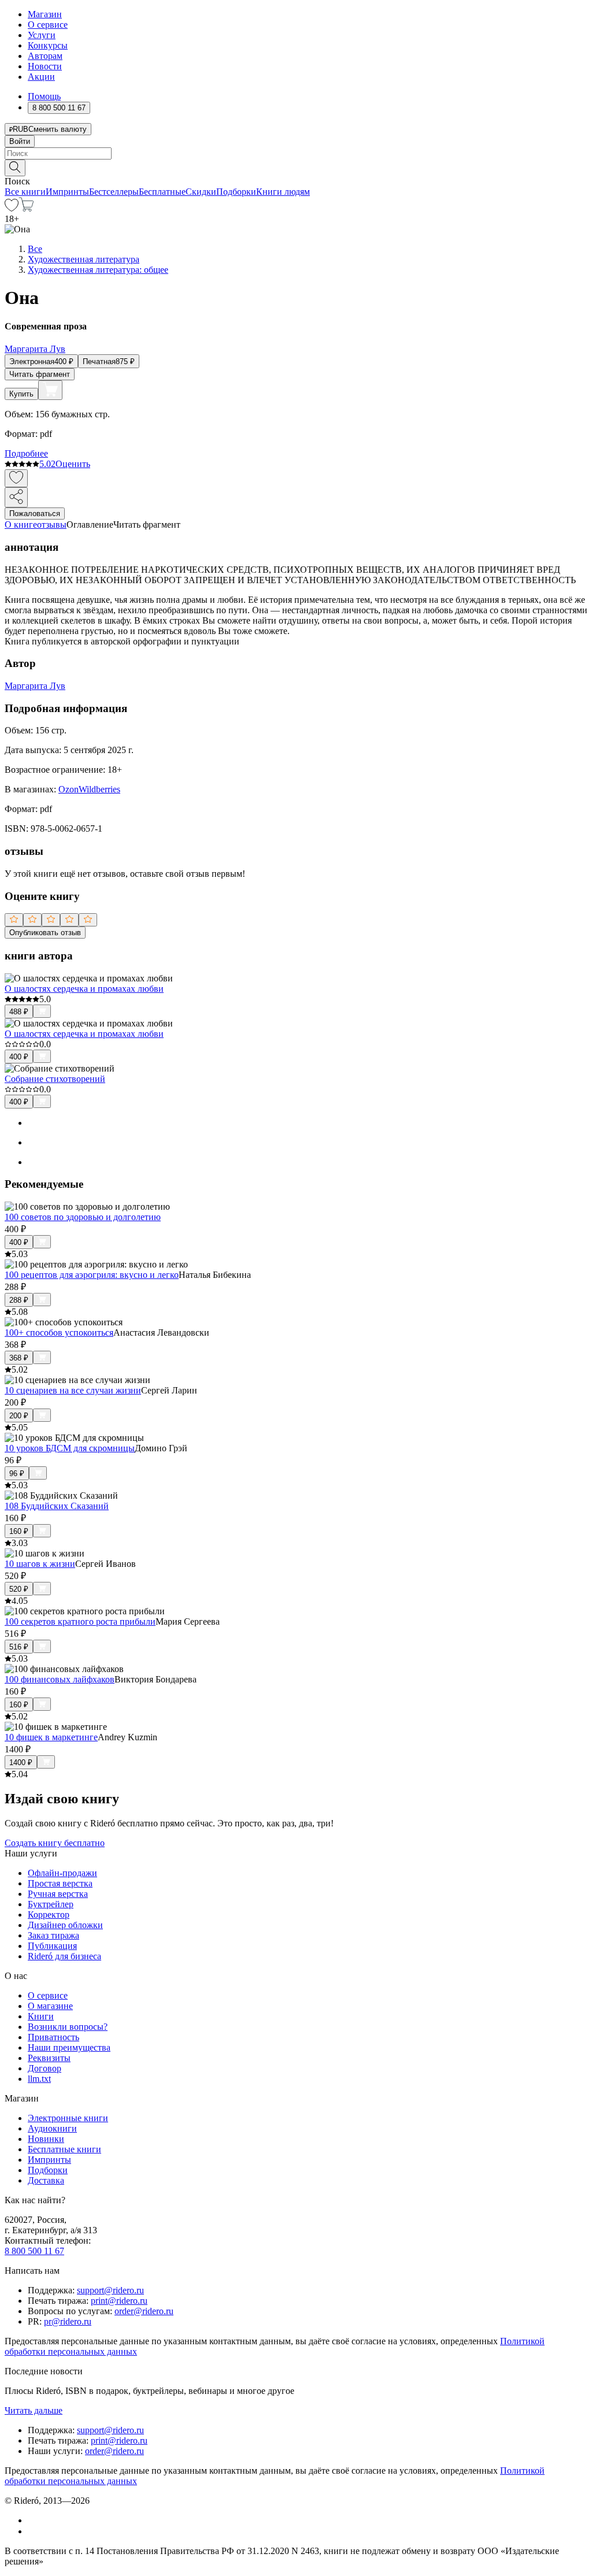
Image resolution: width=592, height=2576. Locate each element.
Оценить (73, 464)
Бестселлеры (114, 192)
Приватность (53, 2037)
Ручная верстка (58, 1894)
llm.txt (39, 2079)
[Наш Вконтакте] (34, 2520)
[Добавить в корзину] (50, 390)
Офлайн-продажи (62, 1873)
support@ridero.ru (110, 2290)
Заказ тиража (53, 1935)
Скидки (201, 192)
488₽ (19, 1012)
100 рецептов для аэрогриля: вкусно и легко (92, 1275)
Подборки (236, 192)
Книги (41, 2016)
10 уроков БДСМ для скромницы (70, 1448)
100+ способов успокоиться (59, 1333)
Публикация (52, 1946)
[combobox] (296, 153)
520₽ (19, 1589)
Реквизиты (49, 2058)
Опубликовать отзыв (45, 933)
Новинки (46, 2139)
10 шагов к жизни (40, 1564)
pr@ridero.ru (68, 2321)
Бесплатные (162, 192)
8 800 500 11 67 (34, 2251)
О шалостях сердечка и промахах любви (84, 989)
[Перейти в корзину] (26, 208)
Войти (20, 141)
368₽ (19, 1358)
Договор (45, 2068)
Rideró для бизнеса (64, 1956)
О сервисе (48, 25)
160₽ (19, 1531)
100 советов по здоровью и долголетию (83, 1217)
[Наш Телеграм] (33, 2531)
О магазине (50, 2006)
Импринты (67, 192)
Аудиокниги (52, 2128)
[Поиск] (15, 168)
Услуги (42, 35)
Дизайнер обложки (65, 1925)
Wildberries (99, 789)
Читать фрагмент (40, 374)
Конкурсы (48, 45)
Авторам (45, 56)
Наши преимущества (69, 2047)
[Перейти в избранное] (12, 208)
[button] (296, 167)
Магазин (45, 14)
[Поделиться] (16, 497)
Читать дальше (34, 2410)
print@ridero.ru (119, 2301)
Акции (41, 77)
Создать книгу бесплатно (55, 1843)
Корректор (49, 1915)
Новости (45, 66)
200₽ (19, 1416)
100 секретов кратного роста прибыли (80, 1621)
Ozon (69, 789)
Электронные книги (68, 2118)
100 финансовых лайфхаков (60, 1679)
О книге (21, 525)
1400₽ (21, 1763)
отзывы (52, 525)
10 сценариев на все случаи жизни (73, 1390)
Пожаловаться (35, 514)
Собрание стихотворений (55, 1079)
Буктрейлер (51, 1904)
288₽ (19, 1300)
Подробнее (26, 453)
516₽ (19, 1647)
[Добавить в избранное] (16, 478)
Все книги (25, 192)
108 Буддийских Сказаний (57, 1506)
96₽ (17, 1474)
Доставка (46, 2180)
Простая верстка (60, 1883)
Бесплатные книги (64, 2149)
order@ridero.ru (144, 2311)
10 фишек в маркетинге (51, 1737)
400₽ (19, 1057)
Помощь (44, 96)
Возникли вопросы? (68, 2027)
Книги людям (283, 192)
